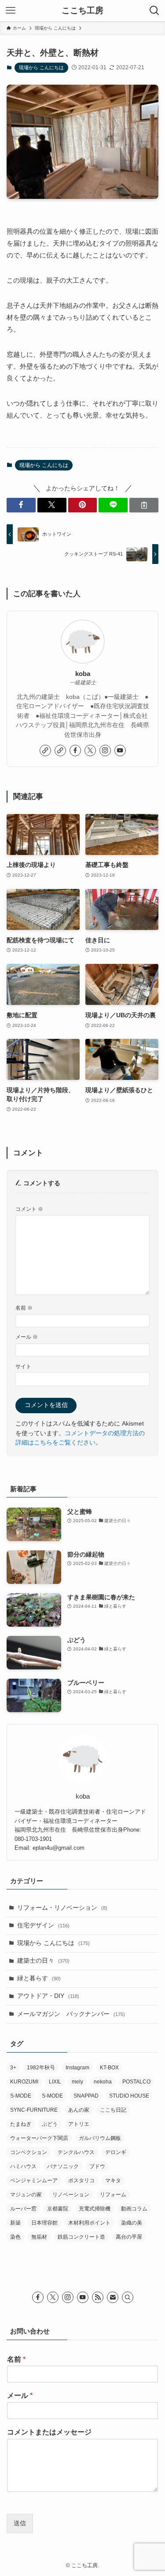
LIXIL (55, 2082)
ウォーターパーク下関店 (39, 2138)
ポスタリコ (81, 2180)
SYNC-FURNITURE (34, 2110)
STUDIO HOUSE (129, 2096)
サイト (23, 1366)
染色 (15, 2237)
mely (77, 2082)
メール (27, 1337)
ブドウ (97, 2166)
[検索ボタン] (154, 11)
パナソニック (63, 2166)
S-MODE (21, 2096)
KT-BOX (109, 2068)
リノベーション (71, 2195)
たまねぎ (21, 2124)
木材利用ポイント (89, 2223)
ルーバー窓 (23, 2209)
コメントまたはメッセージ (49, 2432)
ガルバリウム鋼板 (100, 2138)
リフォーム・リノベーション (62, 1908)
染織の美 (132, 2223)
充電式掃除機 (95, 2209)
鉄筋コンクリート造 (81, 2237)
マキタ (113, 2180)
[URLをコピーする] (144, 505)
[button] (21, 505)
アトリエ (79, 2124)
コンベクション (29, 2152)
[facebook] (75, 750)
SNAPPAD (86, 2096)
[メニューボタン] (11, 11)
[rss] (98, 2297)
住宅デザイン (43, 1925)
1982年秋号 (41, 2068)
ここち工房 (82, 11)
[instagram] (105, 750)
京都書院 (58, 2209)
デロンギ (116, 2152)
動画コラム (134, 2209)
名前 (24, 1308)
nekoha (103, 2082)
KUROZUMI (24, 2082)
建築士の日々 (43, 1961)
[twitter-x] (90, 750)
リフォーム (113, 2195)
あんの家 (79, 2110)
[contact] (113, 2297)
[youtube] (120, 750)
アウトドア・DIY (48, 1996)
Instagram (77, 2068)
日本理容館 (44, 2223)
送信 (20, 2523)
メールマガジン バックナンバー (71, 2014)
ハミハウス (23, 2166)
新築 (15, 2223)
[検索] (128, 2297)
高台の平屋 (129, 2237)
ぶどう (50, 2124)
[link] (45, 750)
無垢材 (39, 2237)
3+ (13, 2068)
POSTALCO (136, 2082)
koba (83, 674)
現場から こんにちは (41, 67)
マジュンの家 (26, 2195)
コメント (29, 1209)
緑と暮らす (39, 1978)
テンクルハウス (76, 2152)
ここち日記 (113, 2110)
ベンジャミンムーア (34, 2180)
